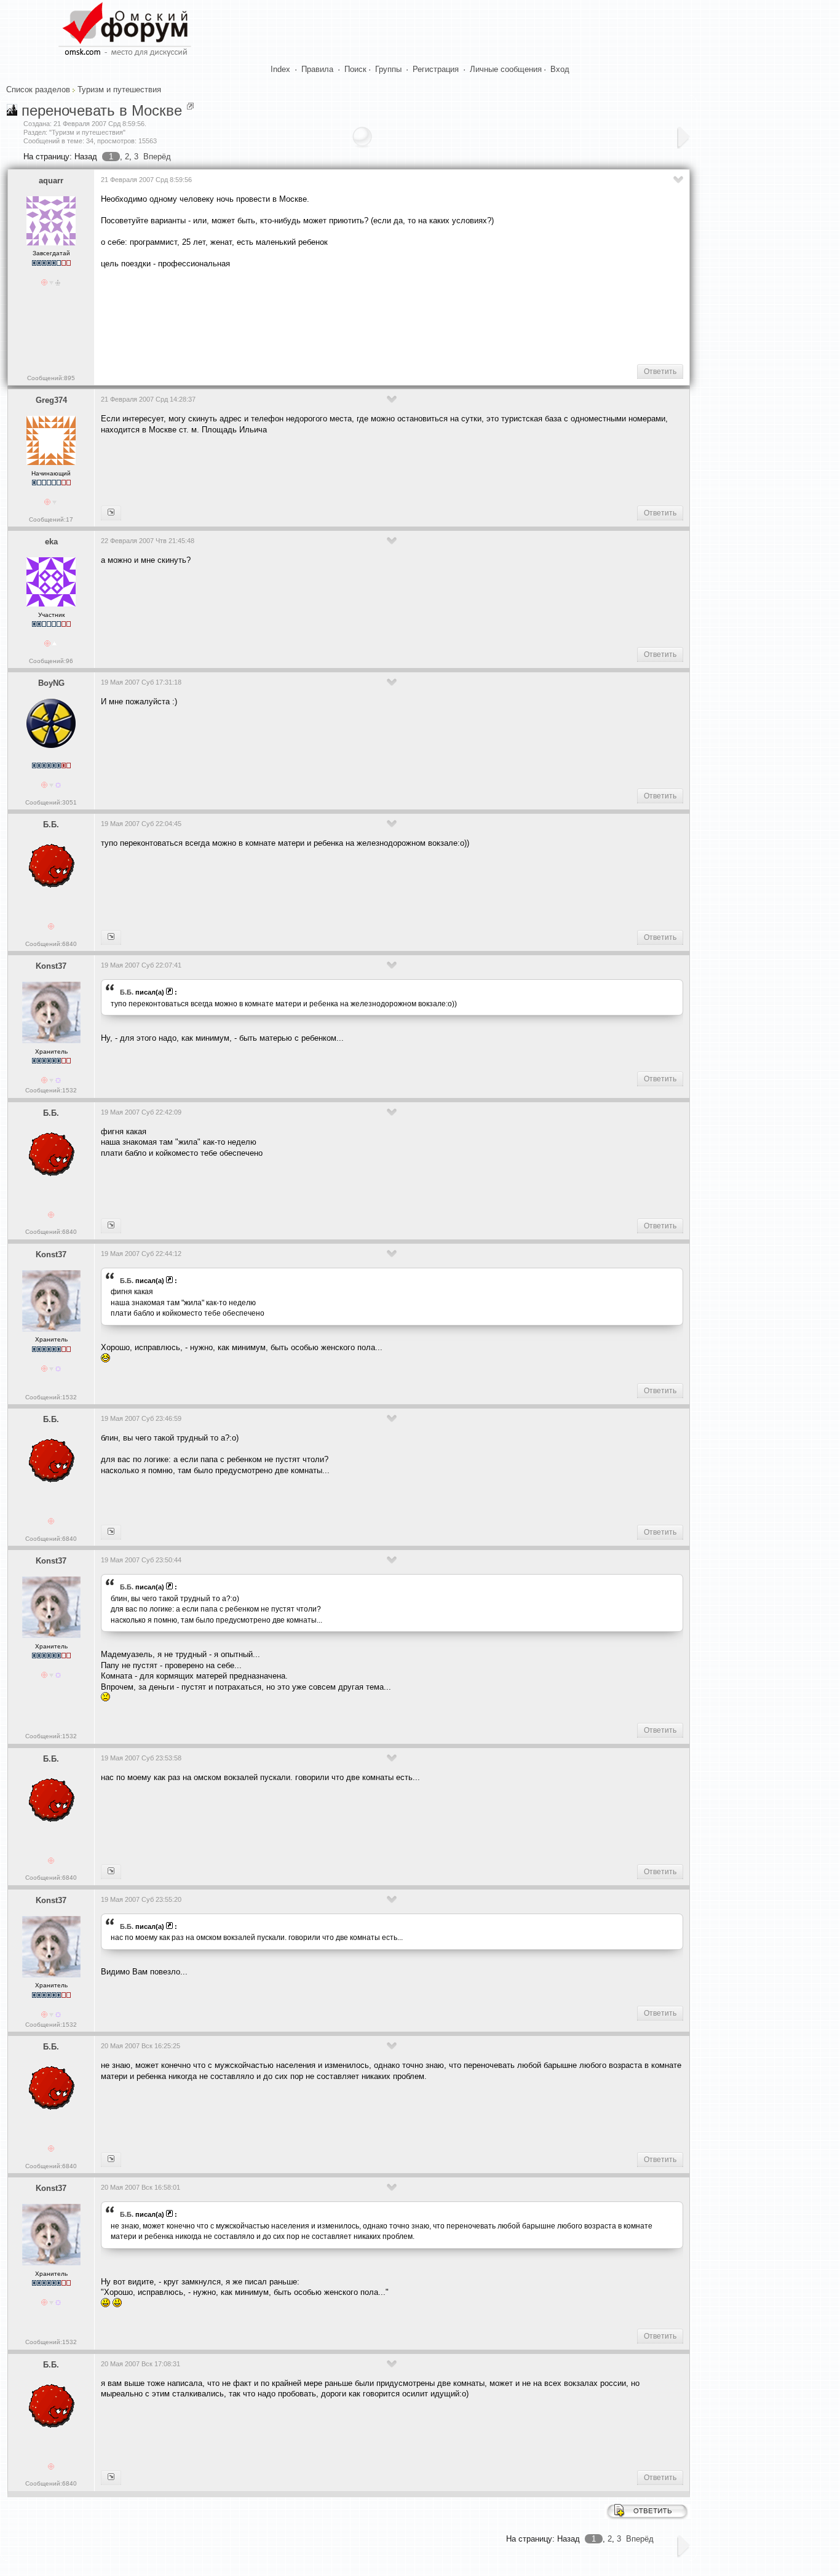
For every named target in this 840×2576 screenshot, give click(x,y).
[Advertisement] (325, 316)
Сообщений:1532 (51, 1090)
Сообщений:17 (51, 519)
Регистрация (436, 69)
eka (51, 542)
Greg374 (51, 400)
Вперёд (157, 157)
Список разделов (38, 89)
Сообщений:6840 (51, 944)
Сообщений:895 (51, 378)
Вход (560, 69)
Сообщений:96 (51, 661)
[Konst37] (111, 937)
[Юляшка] (111, 513)
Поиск (355, 69)
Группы (388, 69)
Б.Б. (51, 825)
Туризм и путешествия (119, 89)
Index (280, 69)
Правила (317, 69)
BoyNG (51, 683)
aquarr (51, 181)
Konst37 (51, 966)
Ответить (660, 372)
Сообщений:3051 (51, 802)
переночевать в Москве (102, 110)
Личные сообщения (506, 69)
